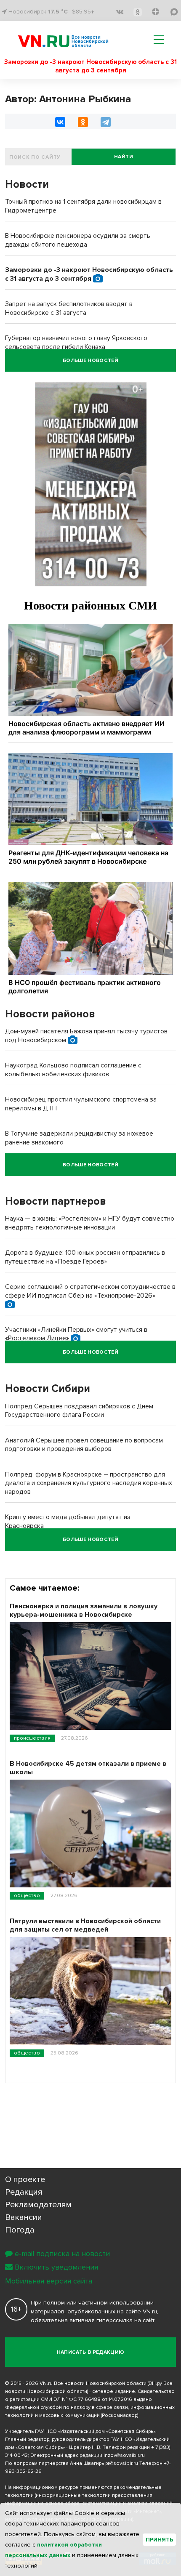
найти (124, 157)
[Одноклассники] (83, 122)
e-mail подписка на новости (62, 2254)
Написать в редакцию (91, 2352)
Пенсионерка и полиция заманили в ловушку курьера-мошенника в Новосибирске (84, 1610)
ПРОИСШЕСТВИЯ (32, 1738)
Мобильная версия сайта (49, 2281)
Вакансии (24, 2217)
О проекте (25, 2179)
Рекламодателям (38, 2205)
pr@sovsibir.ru (122, 2463)
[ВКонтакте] (60, 122)
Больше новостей (90, 361)
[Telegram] (106, 122)
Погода (20, 2230)
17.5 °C (58, 12)
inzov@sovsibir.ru (124, 2455)
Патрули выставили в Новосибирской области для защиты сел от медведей (85, 1925)
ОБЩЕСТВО (27, 1896)
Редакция (24, 2192)
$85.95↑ (83, 12)
